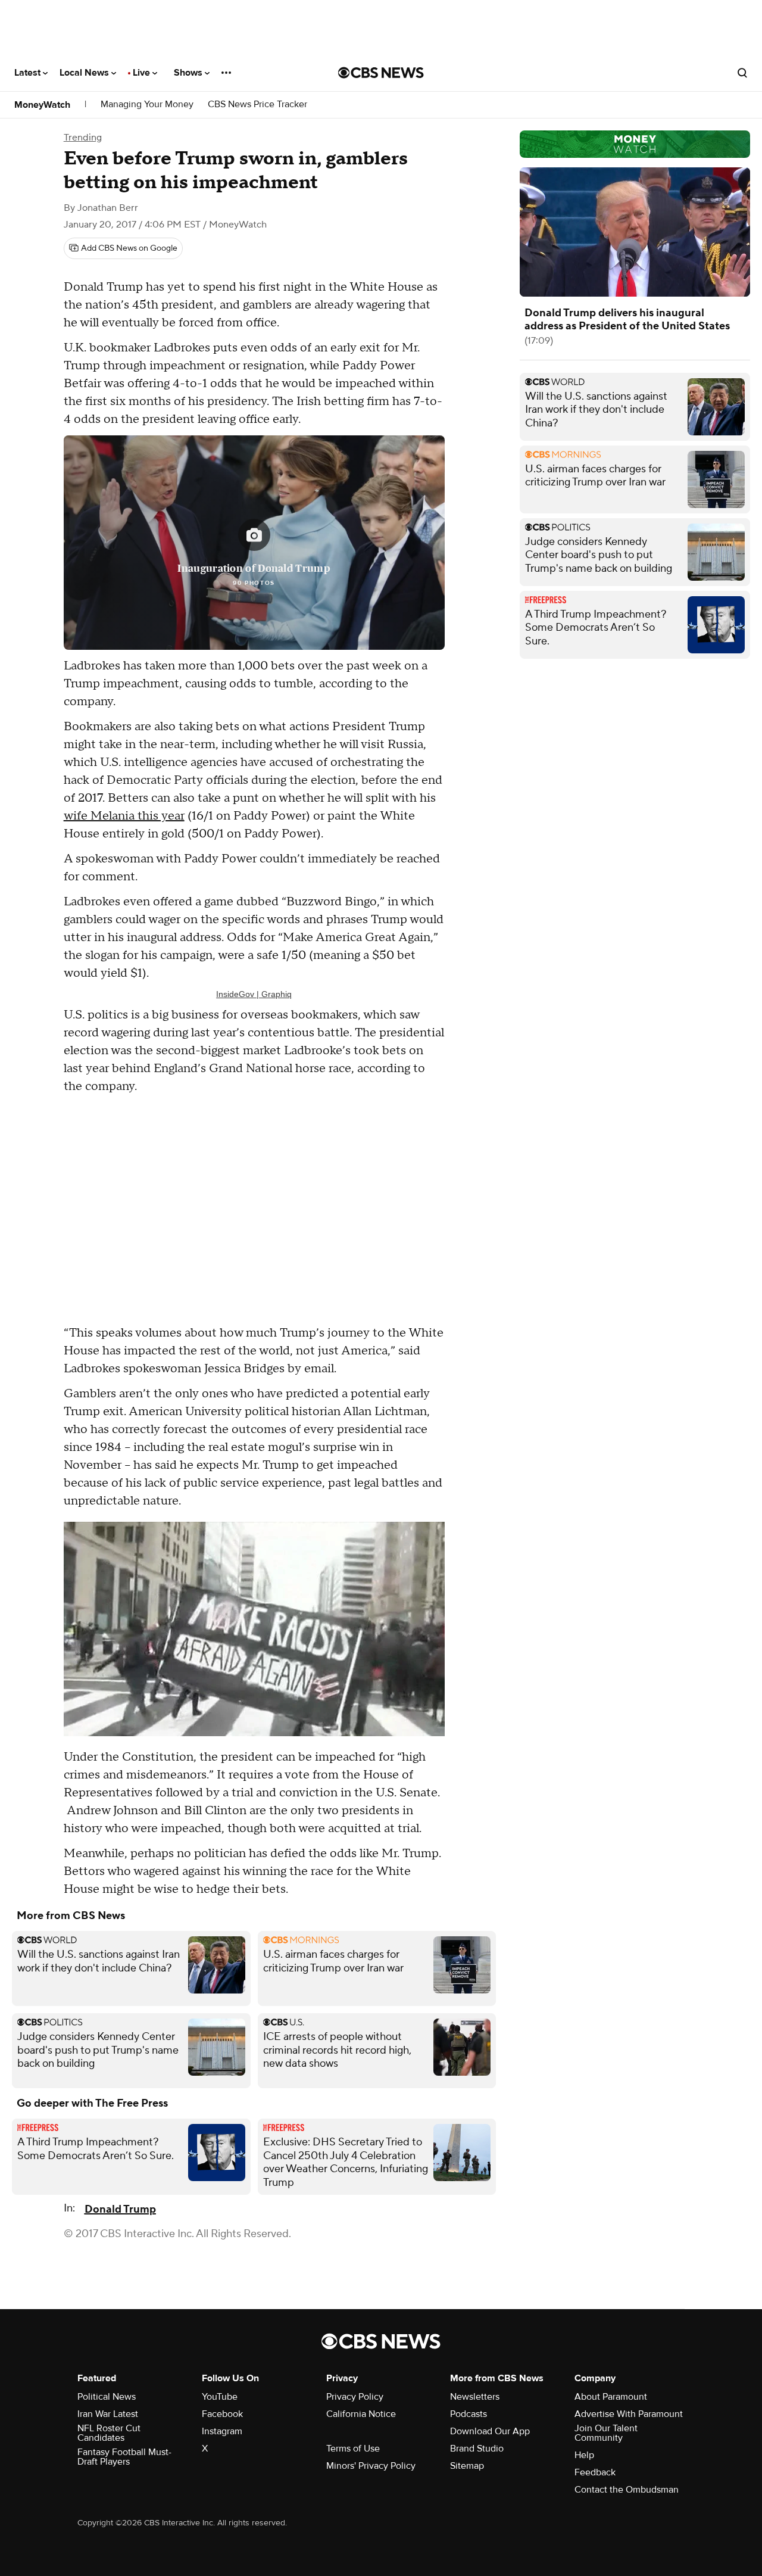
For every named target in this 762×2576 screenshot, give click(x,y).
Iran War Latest (108, 2414)
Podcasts (469, 2414)
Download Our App (490, 2431)
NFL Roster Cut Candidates (109, 2433)
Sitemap (467, 2466)
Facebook (222, 2414)
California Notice (361, 2414)
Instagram (222, 2431)
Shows (189, 73)
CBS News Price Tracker (257, 105)
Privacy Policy (355, 2397)
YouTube (220, 2397)
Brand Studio (477, 2449)
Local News (85, 73)
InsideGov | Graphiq (254, 994)
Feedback (595, 2472)
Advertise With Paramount (629, 2414)
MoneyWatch (42, 105)
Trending (83, 138)
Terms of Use (353, 2449)
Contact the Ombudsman (627, 2490)
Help (584, 2455)
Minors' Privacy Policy (371, 2466)
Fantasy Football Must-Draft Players (124, 2457)
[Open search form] (742, 73)
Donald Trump (120, 2209)
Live (143, 73)
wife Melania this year (124, 816)
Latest (29, 73)
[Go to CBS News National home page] (381, 73)
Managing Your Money (147, 105)
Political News (107, 2397)
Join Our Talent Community (606, 2433)
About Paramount (611, 2397)
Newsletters (475, 2397)
